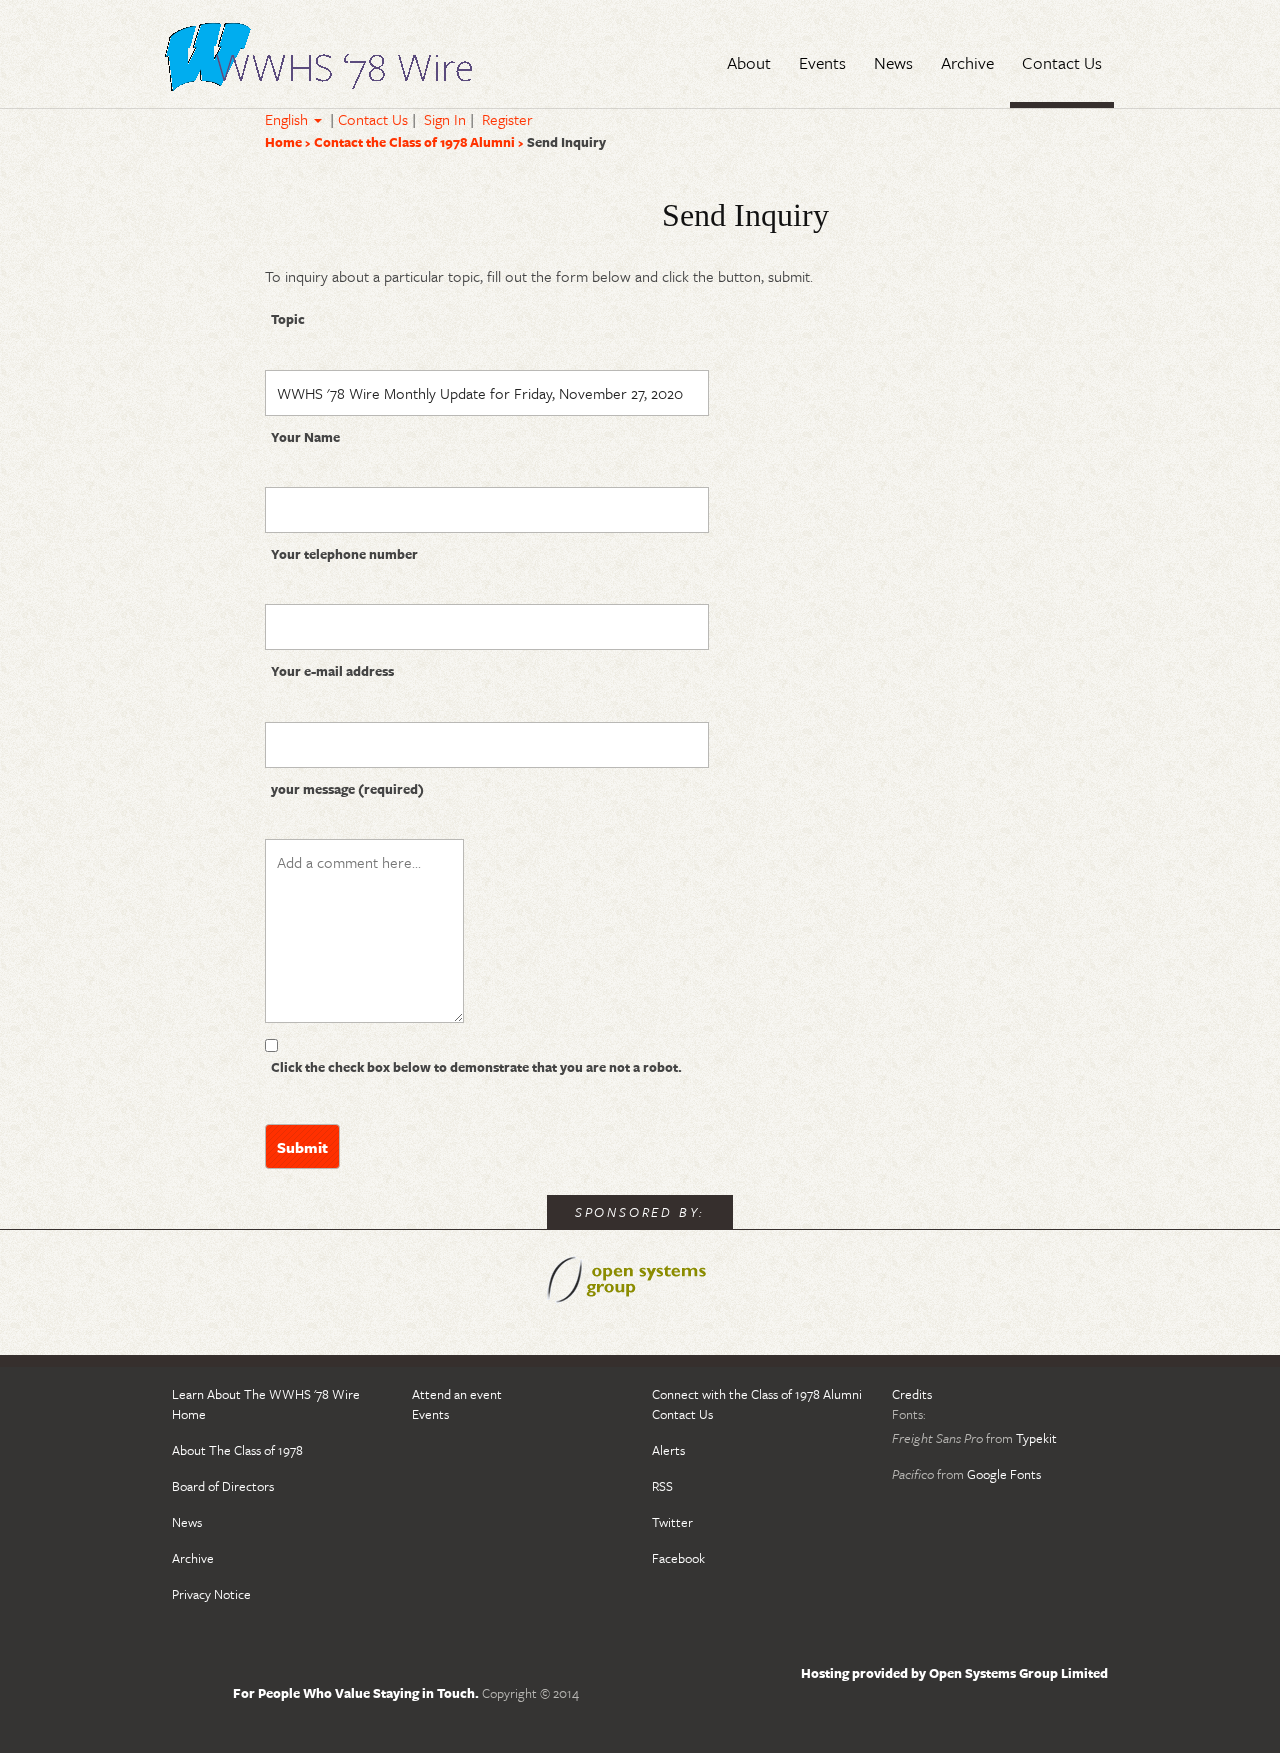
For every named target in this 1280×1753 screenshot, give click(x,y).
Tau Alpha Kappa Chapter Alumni (320, 61)
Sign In (445, 119)
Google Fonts (1004, 1474)
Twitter (672, 1522)
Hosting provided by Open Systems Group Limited (954, 1673)
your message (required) (347, 789)
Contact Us (373, 119)
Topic (288, 319)
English (288, 119)
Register (507, 119)
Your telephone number (344, 554)
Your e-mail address (332, 671)
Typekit (1036, 1438)
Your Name (305, 437)
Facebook (678, 1558)
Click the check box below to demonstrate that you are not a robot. (476, 1067)
